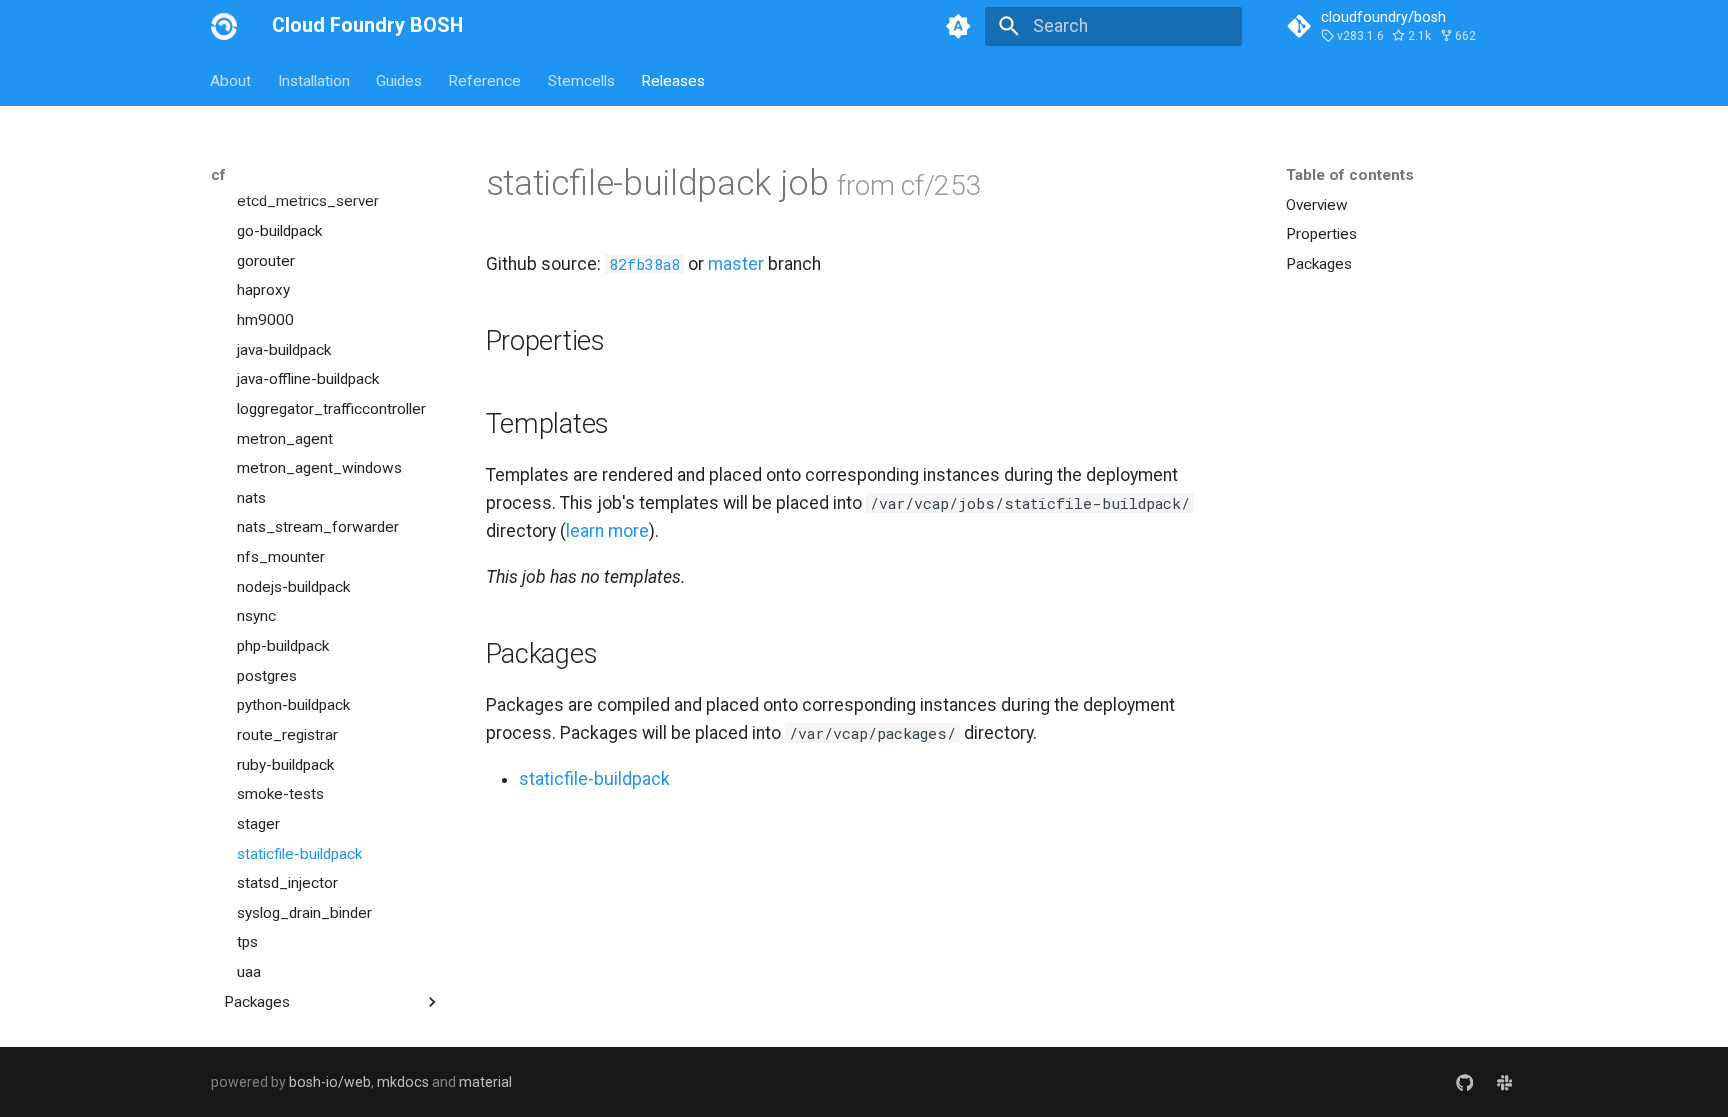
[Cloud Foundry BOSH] (224, 26)
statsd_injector (287, 883)
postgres (267, 676)
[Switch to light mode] (959, 26)
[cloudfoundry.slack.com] (1504, 1081)
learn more (607, 531)
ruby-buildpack (285, 765)
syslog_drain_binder (304, 913)
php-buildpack (283, 646)
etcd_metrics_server (308, 201)
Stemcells (581, 80)
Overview (1317, 205)
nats (251, 498)
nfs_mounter (281, 557)
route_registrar (287, 735)
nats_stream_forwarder (318, 527)
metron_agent (285, 439)
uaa (249, 972)
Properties (1321, 234)
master (736, 264)
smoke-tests (280, 794)
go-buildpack (279, 231)
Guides (399, 80)
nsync (256, 616)
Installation (314, 80)
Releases (673, 80)
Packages (1319, 264)
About (231, 80)
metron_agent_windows (319, 468)
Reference (485, 80)
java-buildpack (284, 350)
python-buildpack (293, 705)
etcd (252, 172)
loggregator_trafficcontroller (331, 409)
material (485, 1082)
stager (258, 824)
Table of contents (1350, 175)
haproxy (263, 290)
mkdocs (403, 1082)
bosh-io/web (330, 1082)
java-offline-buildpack (308, 379)
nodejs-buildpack (293, 587)
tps (247, 942)
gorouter (266, 261)
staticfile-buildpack (299, 854)
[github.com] (1464, 1081)
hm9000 (265, 320)
